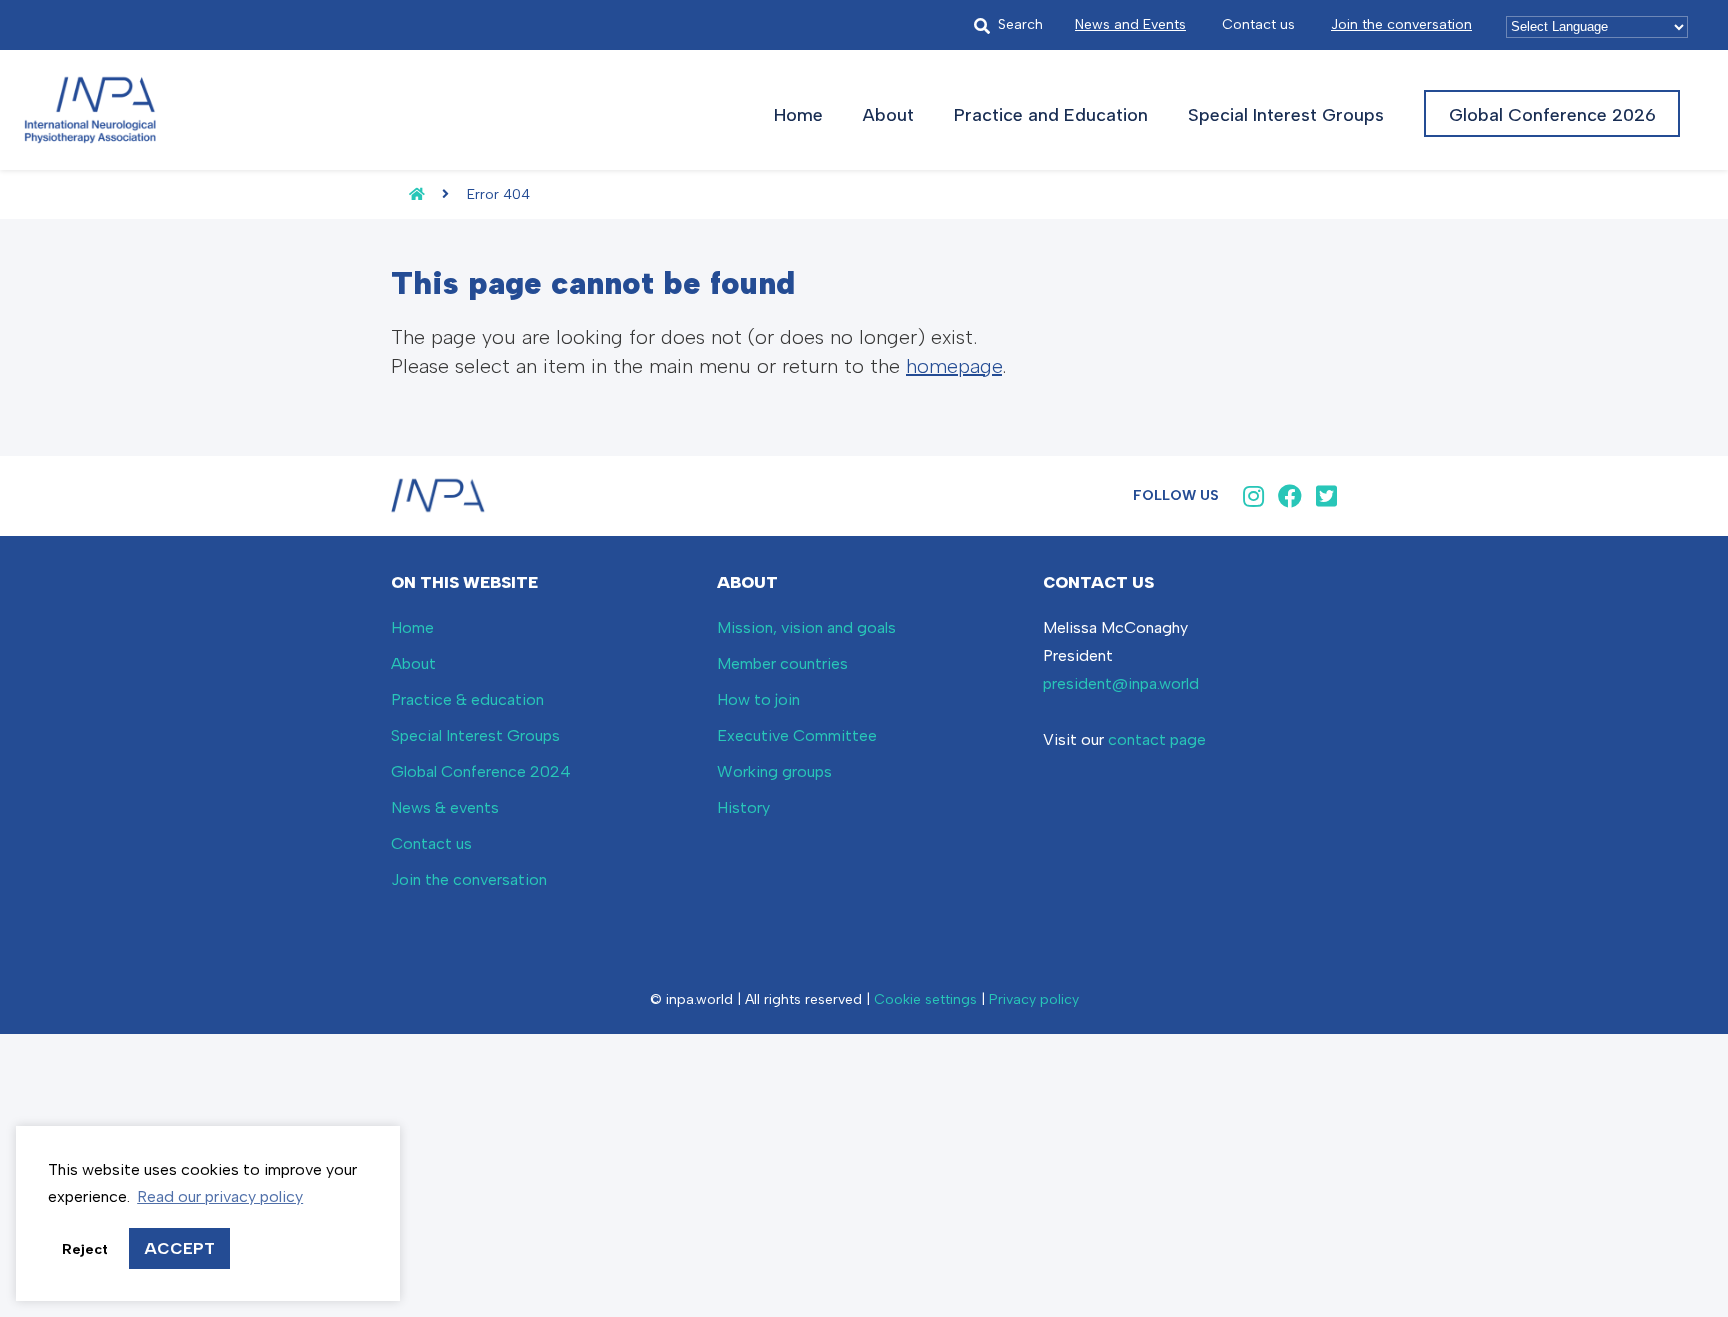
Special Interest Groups (1286, 115)
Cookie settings (925, 999)
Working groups (774, 771)
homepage (954, 366)
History (743, 807)
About (888, 115)
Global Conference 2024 (481, 771)
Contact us (1258, 24)
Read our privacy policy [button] (220, 1196)
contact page (1157, 739)
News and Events (1130, 24)
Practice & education (467, 699)
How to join (758, 699)
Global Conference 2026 (1552, 115)
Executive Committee (797, 735)
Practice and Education (1051, 115)
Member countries (782, 663)
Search (1020, 24)
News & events (445, 807)
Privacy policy (1034, 999)
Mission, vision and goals (806, 627)
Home (798, 115)
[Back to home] (408, 194)
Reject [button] (85, 1249)
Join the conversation (1401, 24)
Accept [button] (179, 1248)
